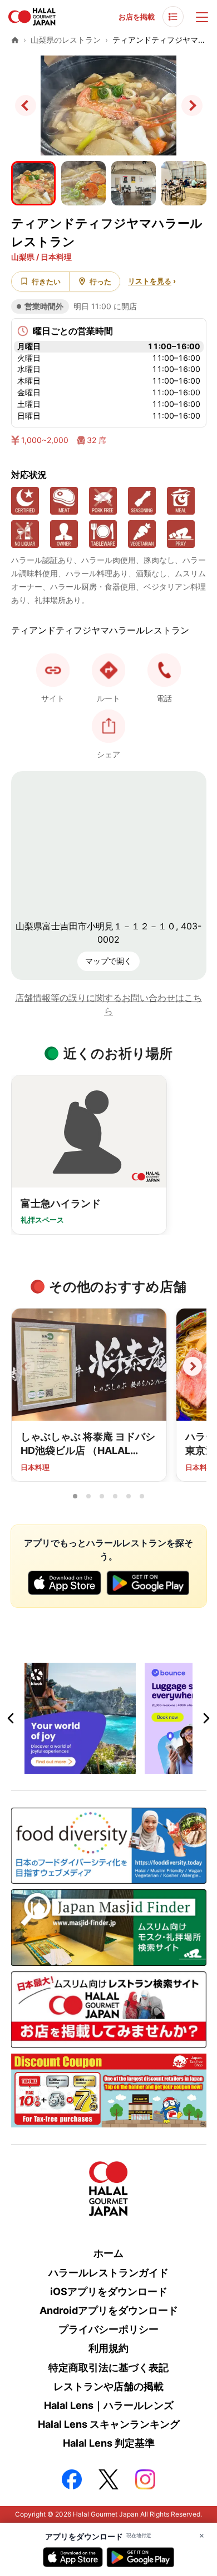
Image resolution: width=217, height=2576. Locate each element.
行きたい (46, 281)
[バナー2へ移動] (102, 1767)
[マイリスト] (173, 17)
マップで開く (108, 961)
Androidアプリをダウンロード (109, 2310)
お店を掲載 (137, 17)
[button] (164, 670)
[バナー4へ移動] (129, 1767)
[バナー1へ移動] (88, 1767)
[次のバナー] (206, 1718)
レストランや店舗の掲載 (108, 2386)
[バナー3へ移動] (115, 1767)
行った (100, 281)
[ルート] (108, 670)
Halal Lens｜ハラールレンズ (109, 2405)
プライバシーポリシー (108, 2329)
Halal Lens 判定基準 (109, 2443)
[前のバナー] (11, 1718)
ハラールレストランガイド (108, 2273)
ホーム (108, 2253)
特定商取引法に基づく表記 (108, 2368)
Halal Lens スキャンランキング (109, 2424)
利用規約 (108, 2348)
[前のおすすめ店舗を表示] (25, 1366)
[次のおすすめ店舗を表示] (193, 1366)
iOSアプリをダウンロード (109, 2291)
